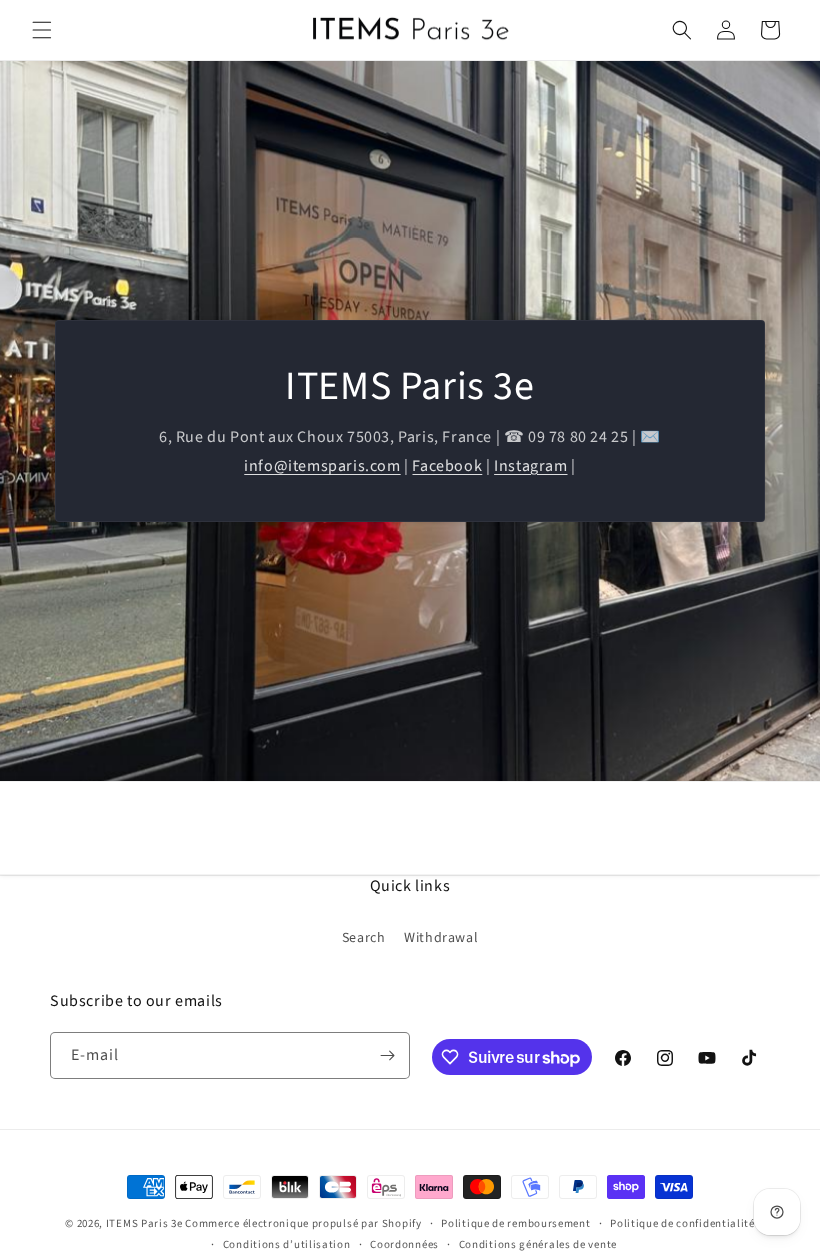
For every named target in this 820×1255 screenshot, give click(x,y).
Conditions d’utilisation (287, 1244)
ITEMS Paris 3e (144, 1223)
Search (364, 938)
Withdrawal (441, 938)
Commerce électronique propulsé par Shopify (303, 1223)
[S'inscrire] (387, 1055)
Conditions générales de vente (538, 1244)
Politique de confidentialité (682, 1223)
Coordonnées (404, 1244)
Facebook (447, 466)
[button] (42, 30)
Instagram (530, 466)
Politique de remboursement (515, 1223)
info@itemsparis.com (322, 466)
